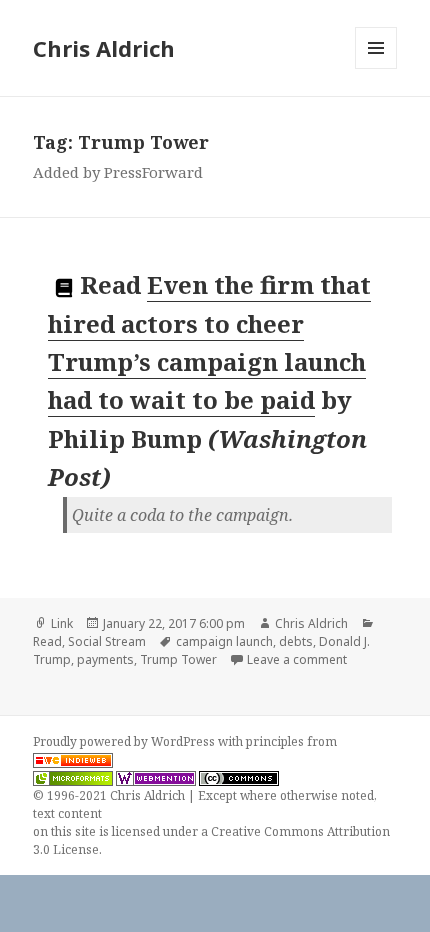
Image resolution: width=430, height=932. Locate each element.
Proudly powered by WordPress (125, 741)
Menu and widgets (376, 68)
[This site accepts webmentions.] (156, 778)
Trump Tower (178, 659)
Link (62, 623)
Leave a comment (297, 659)
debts (296, 641)
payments (105, 659)
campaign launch (224, 641)
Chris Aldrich (104, 48)
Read (47, 641)
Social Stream (107, 641)
